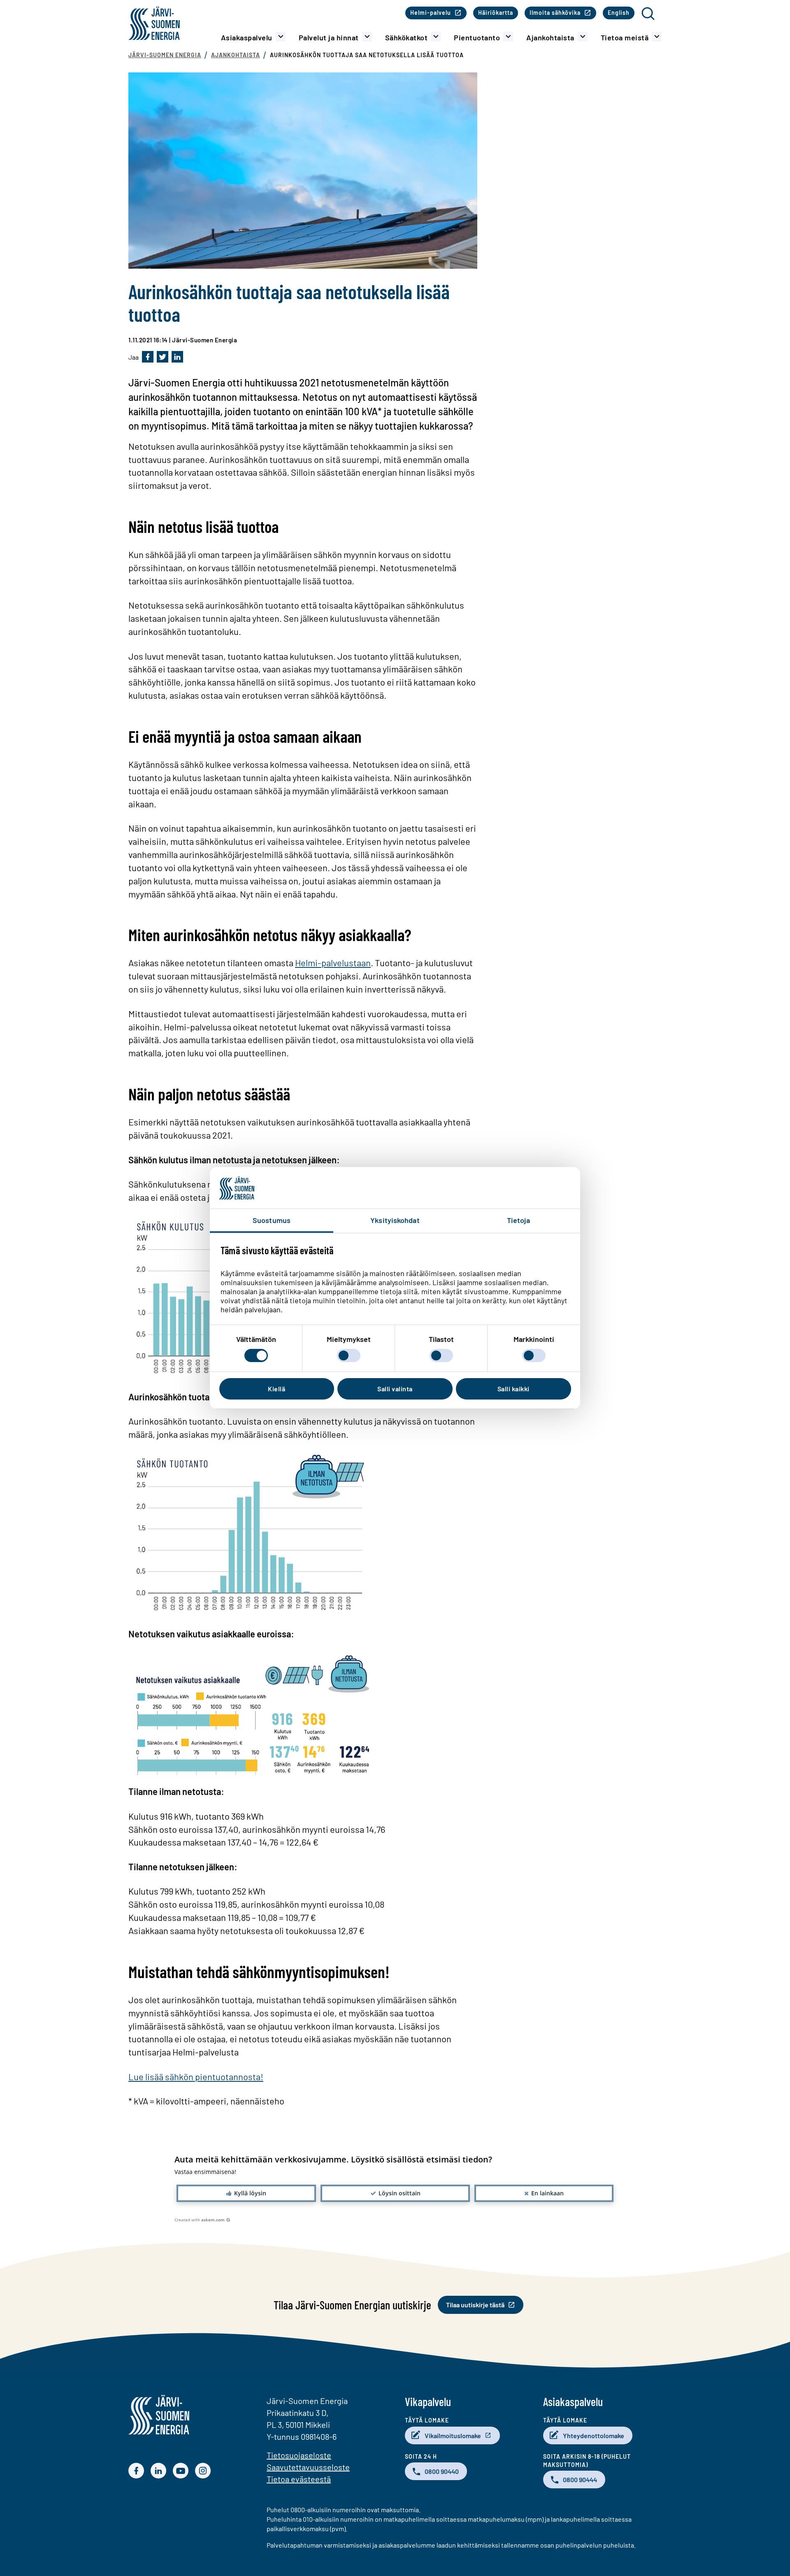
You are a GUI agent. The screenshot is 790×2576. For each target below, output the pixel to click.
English (619, 13)
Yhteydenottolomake (594, 2435)
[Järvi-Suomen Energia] (159, 2432)
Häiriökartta (496, 13)
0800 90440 (442, 2471)
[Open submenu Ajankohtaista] (583, 37)
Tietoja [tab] (519, 1220)
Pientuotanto (477, 37)
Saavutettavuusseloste (308, 2467)
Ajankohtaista (550, 37)
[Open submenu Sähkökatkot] (436, 37)
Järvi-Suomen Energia (165, 55)
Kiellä (276, 1389)
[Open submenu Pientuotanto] (508, 37)
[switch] (349, 1355)
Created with (200, 2220)
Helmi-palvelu (431, 13)
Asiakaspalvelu (247, 37)
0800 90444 (580, 2480)
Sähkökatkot (407, 37)
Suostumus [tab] (272, 1220)
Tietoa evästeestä (299, 2479)
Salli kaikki (513, 1389)
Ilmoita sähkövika (555, 13)
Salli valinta (395, 1389)
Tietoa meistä (625, 37)
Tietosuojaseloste (299, 2455)
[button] (246, 2193)
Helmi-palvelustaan (333, 963)
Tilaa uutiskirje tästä (475, 2305)
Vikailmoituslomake (453, 2435)
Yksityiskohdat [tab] (395, 1220)
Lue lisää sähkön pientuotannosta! (196, 2076)
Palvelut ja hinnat (329, 37)
